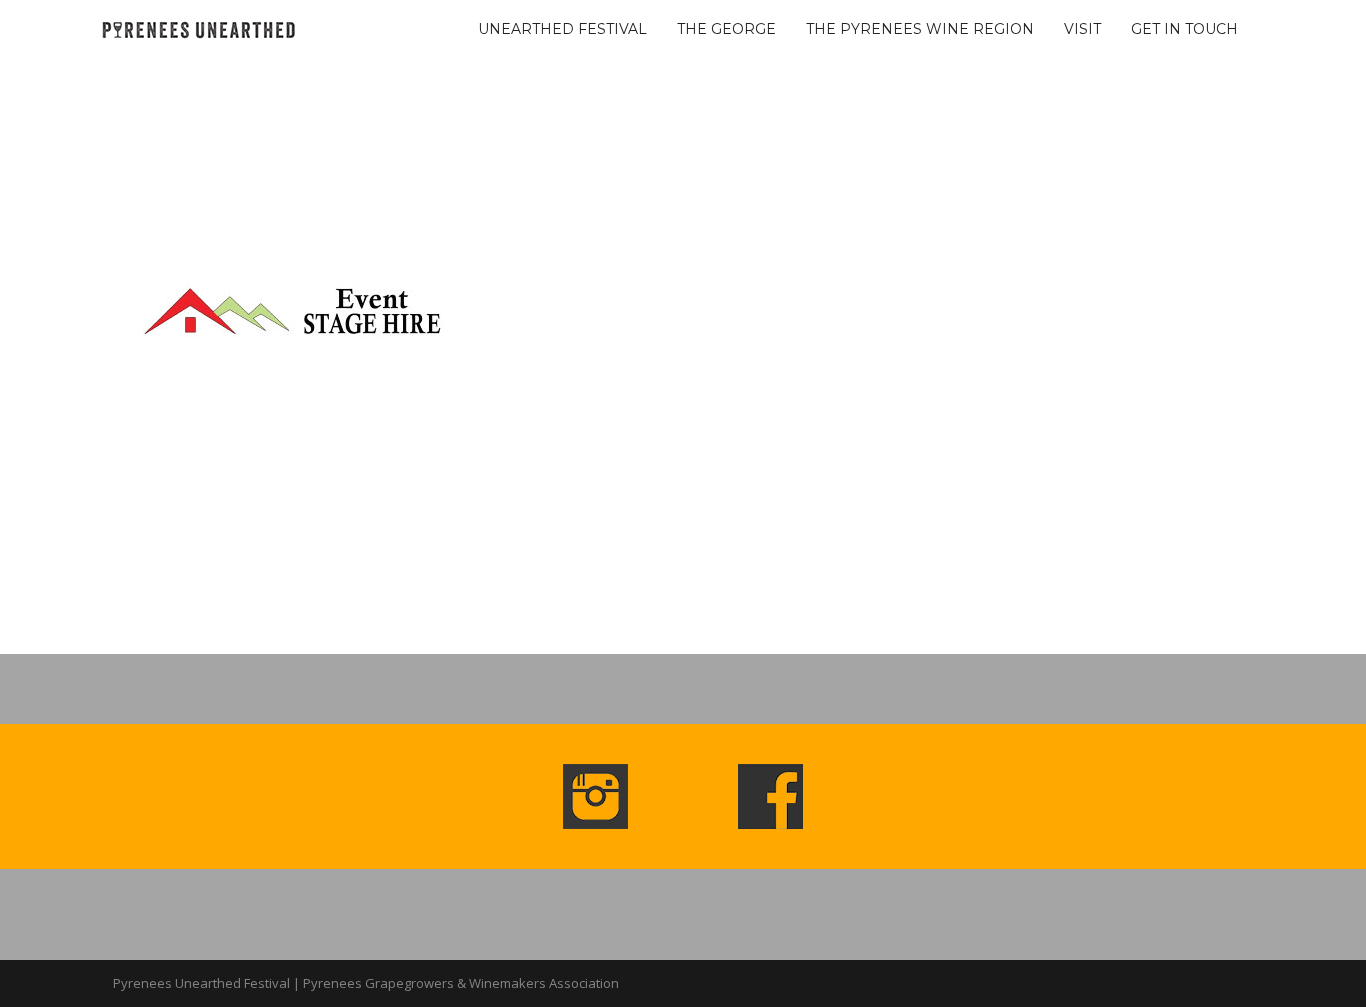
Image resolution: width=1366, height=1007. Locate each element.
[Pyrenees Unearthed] (198, 27)
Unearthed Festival (562, 29)
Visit (1082, 29)
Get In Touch (1184, 29)
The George (726, 29)
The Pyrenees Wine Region (920, 29)
